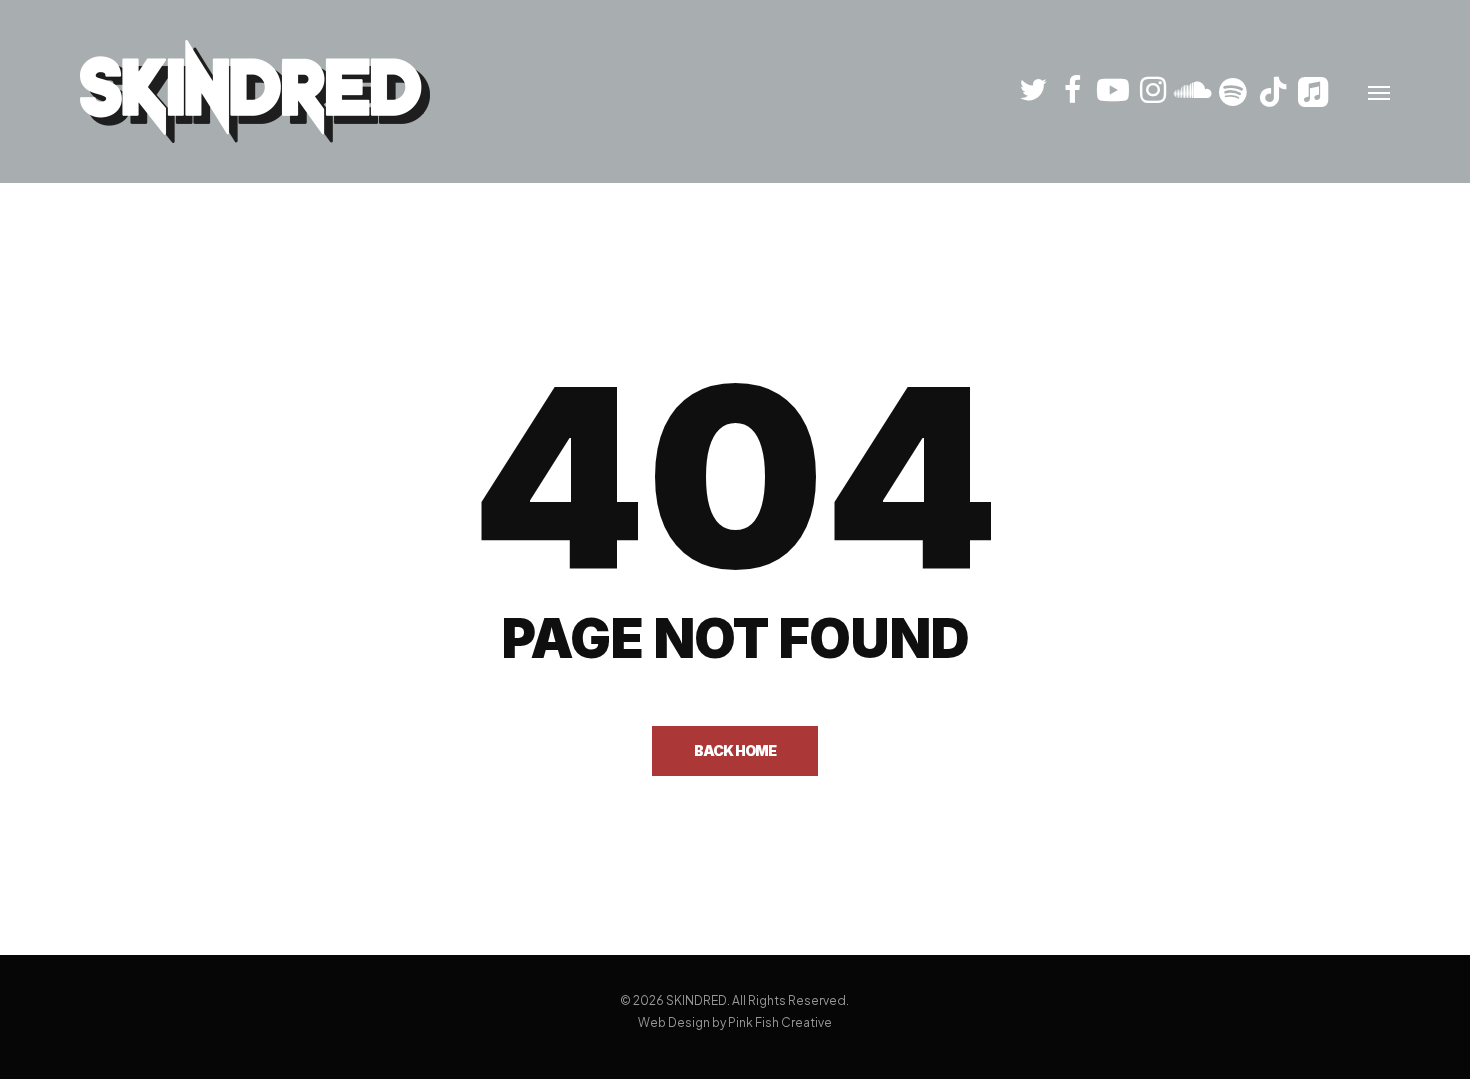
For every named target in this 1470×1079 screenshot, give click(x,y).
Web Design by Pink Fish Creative (735, 1022)
